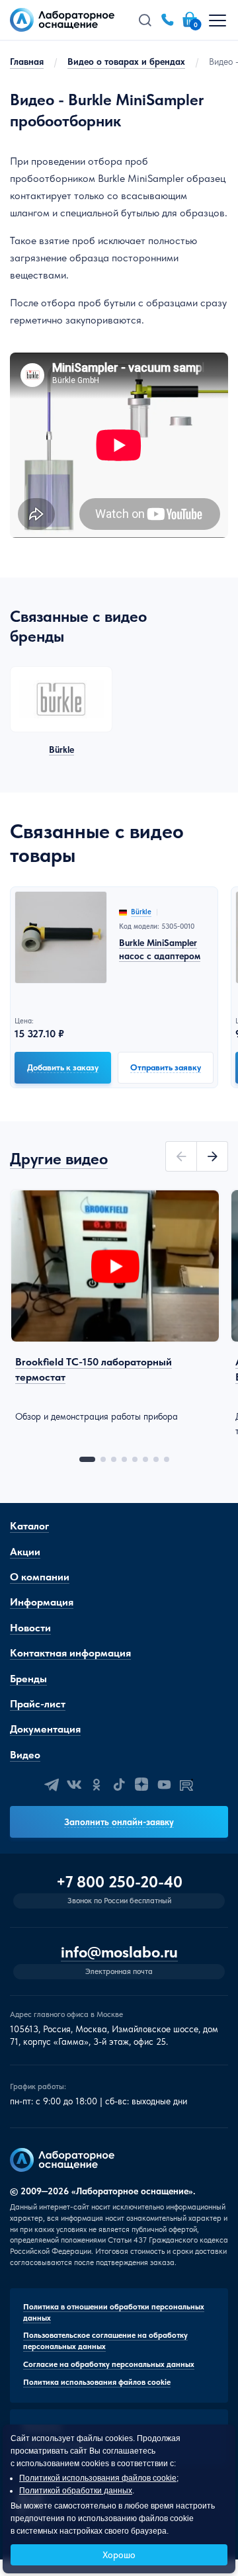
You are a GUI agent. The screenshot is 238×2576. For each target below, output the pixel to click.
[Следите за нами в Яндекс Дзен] (141, 1785)
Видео (25, 1755)
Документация (45, 1729)
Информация (42, 1602)
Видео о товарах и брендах (126, 62)
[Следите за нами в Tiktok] (119, 1785)
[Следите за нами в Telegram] (52, 1785)
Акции (25, 1552)
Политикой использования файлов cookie (98, 2478)
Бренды (28, 1679)
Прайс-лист (38, 1704)
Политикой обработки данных (76, 2491)
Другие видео (59, 1159)
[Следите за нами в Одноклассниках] (97, 1785)
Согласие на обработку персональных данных (109, 2364)
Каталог (29, 1526)
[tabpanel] (115, 1306)
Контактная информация (70, 1653)
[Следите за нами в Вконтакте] (74, 1785)
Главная (27, 62)
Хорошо (119, 2555)
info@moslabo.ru (119, 1953)
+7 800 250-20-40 (119, 1882)
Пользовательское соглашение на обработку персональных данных (105, 2341)
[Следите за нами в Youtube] (164, 1785)
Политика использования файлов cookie (97, 2382)
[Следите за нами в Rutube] (186, 1785)
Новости (30, 1628)
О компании (40, 1577)
